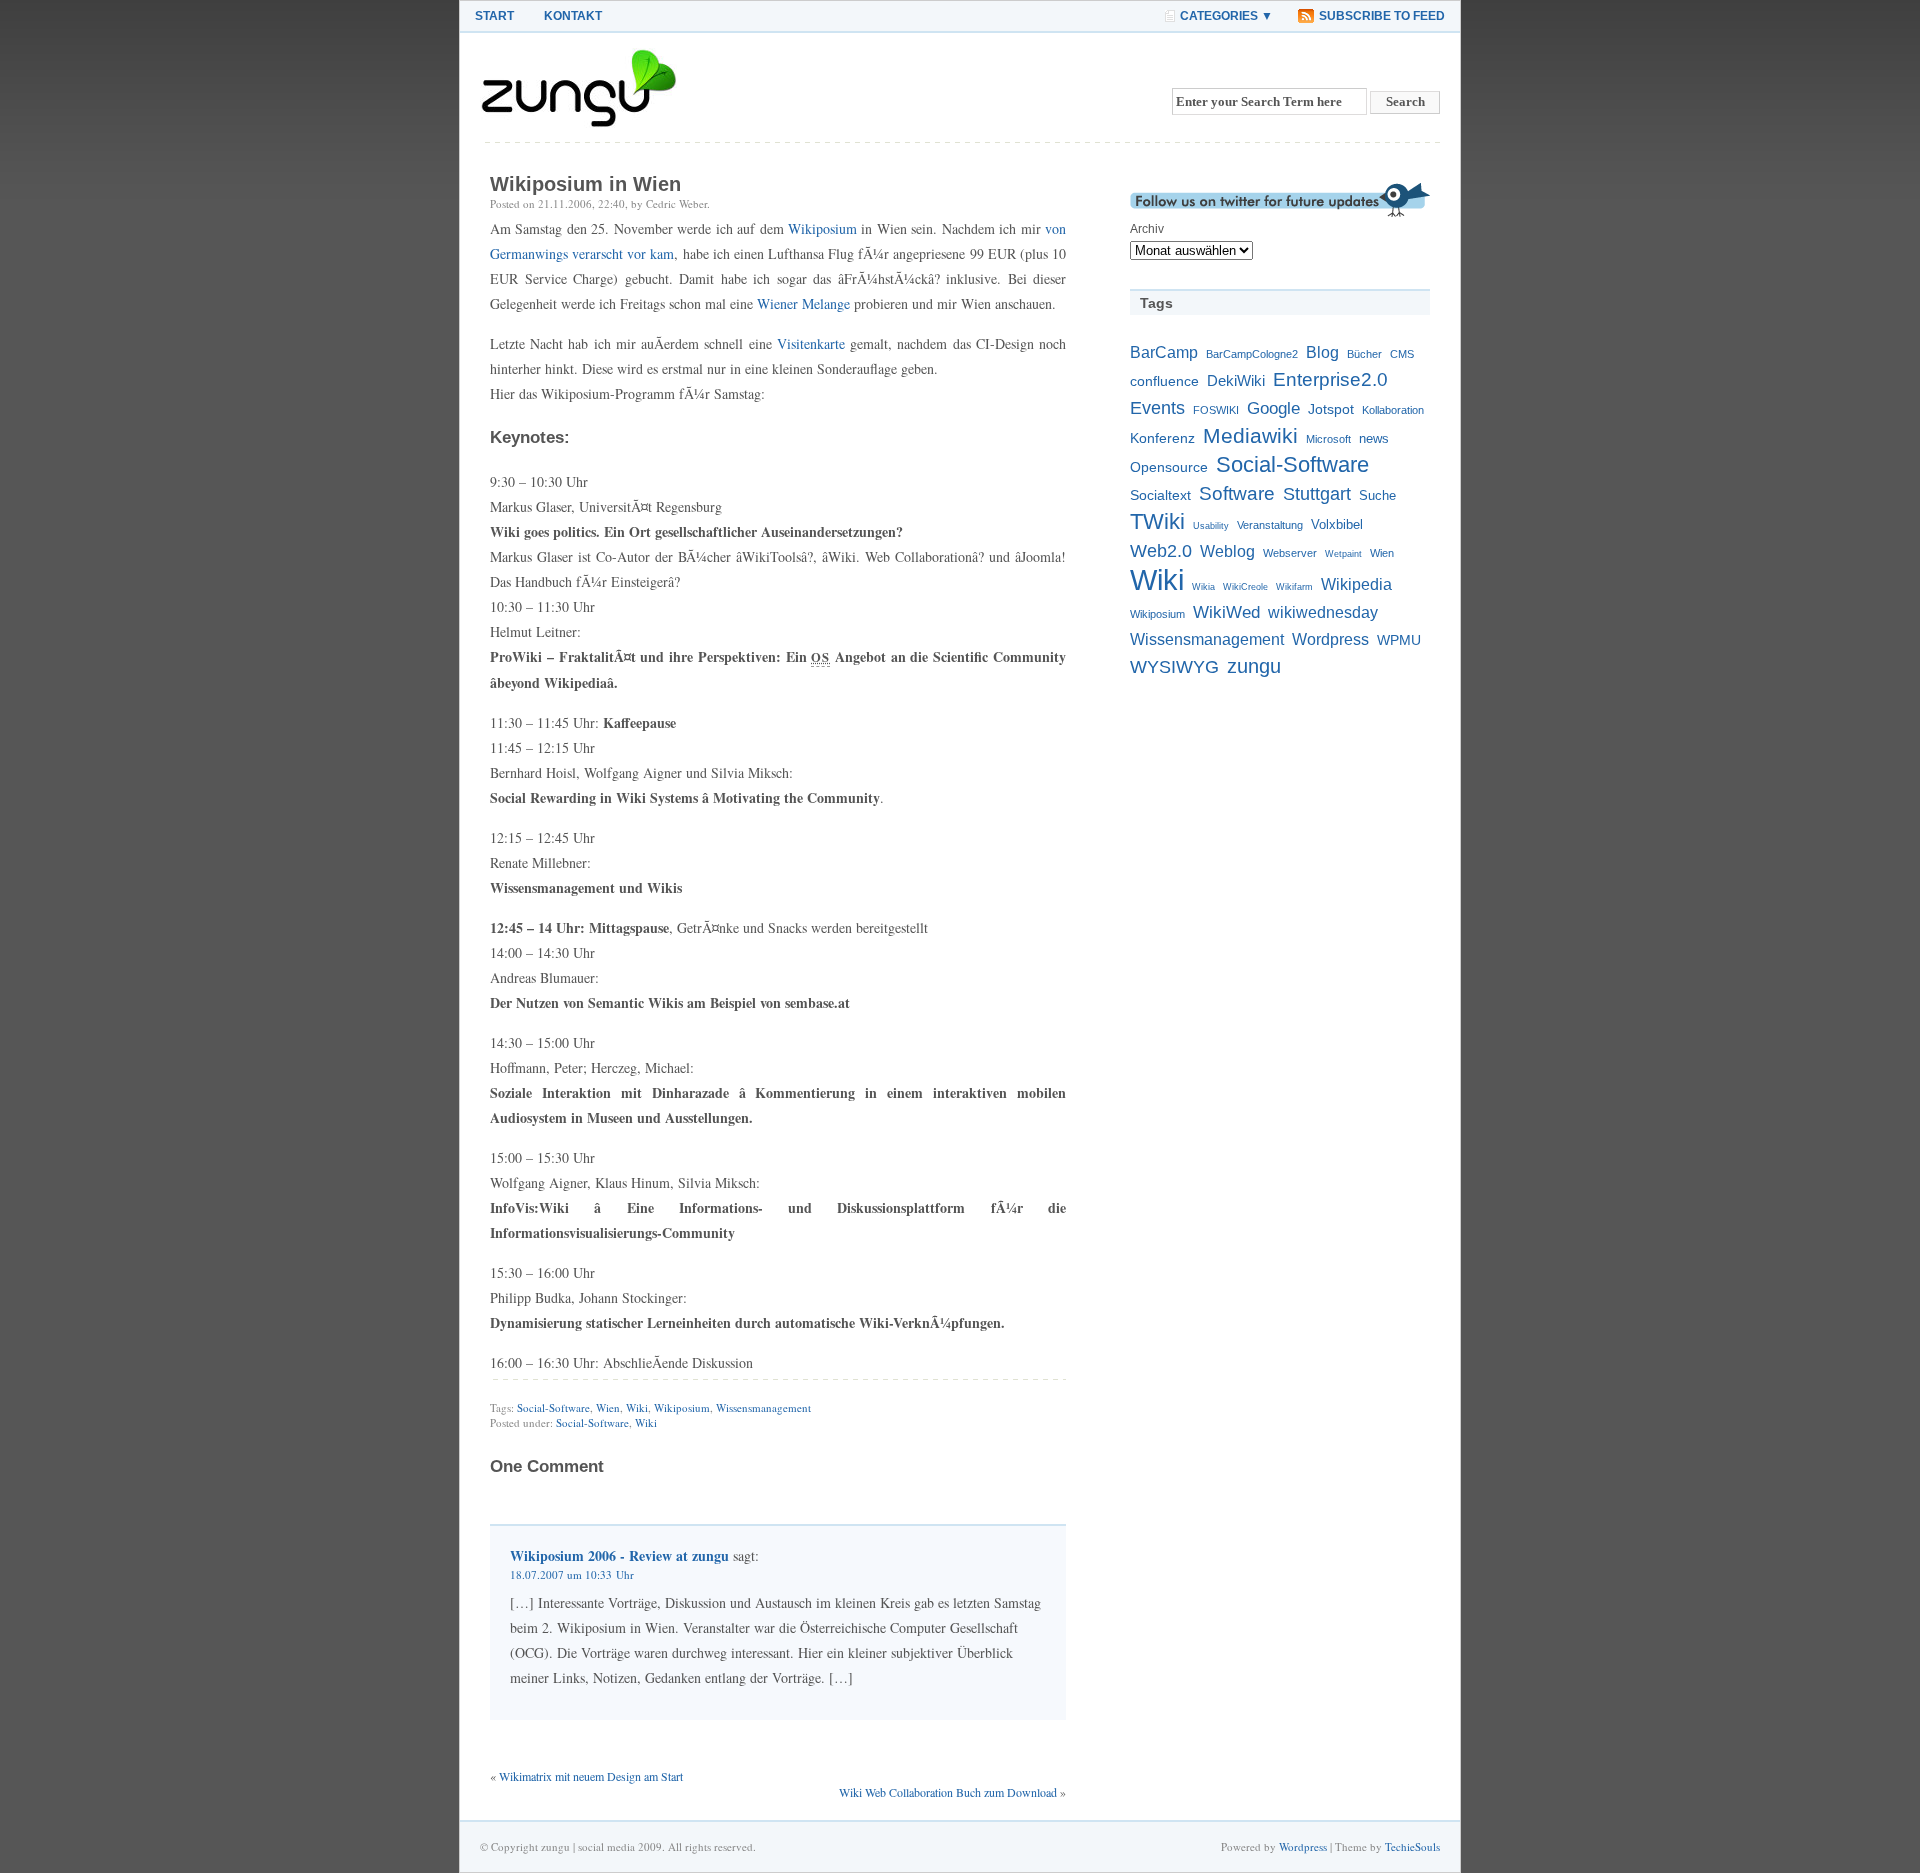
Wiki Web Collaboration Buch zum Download (948, 1792)
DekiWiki (1236, 380)
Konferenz (1162, 438)
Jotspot (1331, 409)
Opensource (1169, 467)
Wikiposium (822, 228)
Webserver (1290, 553)
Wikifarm (1294, 587)
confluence (1164, 381)
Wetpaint (1343, 554)
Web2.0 (1161, 551)
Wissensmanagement (763, 1407)
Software (1237, 493)
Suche (1377, 496)
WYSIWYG (1174, 667)
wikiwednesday (1323, 612)
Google (1273, 408)
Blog (1322, 352)
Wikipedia (1356, 584)
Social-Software (553, 1407)
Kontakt (573, 16)
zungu (1254, 666)
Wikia (1203, 587)
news (1374, 439)
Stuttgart (1317, 494)
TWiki (1157, 521)
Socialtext (1160, 495)
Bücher (1364, 354)
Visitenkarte (811, 343)
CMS (1402, 354)
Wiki (637, 1407)
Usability (1211, 526)
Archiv (1147, 229)
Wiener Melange (803, 303)
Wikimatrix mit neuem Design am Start (591, 1776)
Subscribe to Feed (1382, 16)
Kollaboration (1393, 410)
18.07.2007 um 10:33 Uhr (572, 1574)
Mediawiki (1250, 435)
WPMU (1399, 640)
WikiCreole (1245, 587)
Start (494, 16)
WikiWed (1226, 612)
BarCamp (1164, 352)
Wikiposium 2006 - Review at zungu (619, 1555)
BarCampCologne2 (1252, 354)
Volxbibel (1337, 525)
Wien (608, 1407)
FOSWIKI (1216, 410)
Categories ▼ (1226, 16)
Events (1157, 407)
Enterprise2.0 (1330, 379)
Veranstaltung (1270, 525)
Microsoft (1328, 439)
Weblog (1227, 551)
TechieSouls (1412, 1846)
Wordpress (1330, 639)
